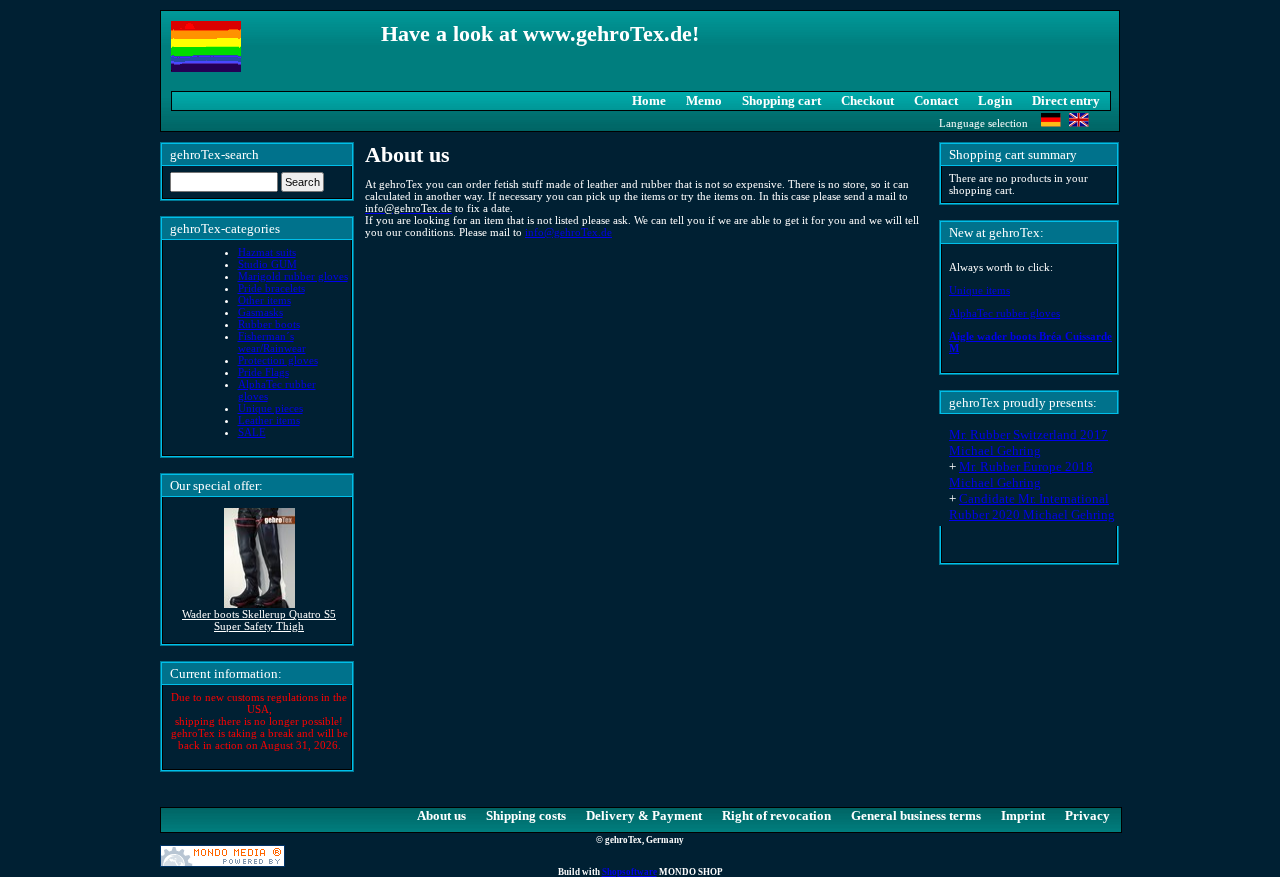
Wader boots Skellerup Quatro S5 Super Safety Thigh (259, 620)
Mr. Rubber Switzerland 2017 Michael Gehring (1028, 442)
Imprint (1023, 815)
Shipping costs (526, 815)
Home (649, 100)
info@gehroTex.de (568, 232)
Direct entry (1066, 100)
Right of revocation (776, 815)
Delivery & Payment (644, 815)
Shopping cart (781, 100)
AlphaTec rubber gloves (1004, 313)
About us (441, 815)
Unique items (979, 290)
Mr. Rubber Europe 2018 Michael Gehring (1021, 474)
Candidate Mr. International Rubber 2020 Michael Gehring (1032, 506)
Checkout (867, 100)
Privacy (1087, 815)
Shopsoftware (629, 872)
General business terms (916, 815)
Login (995, 100)
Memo (704, 100)
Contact (936, 100)
